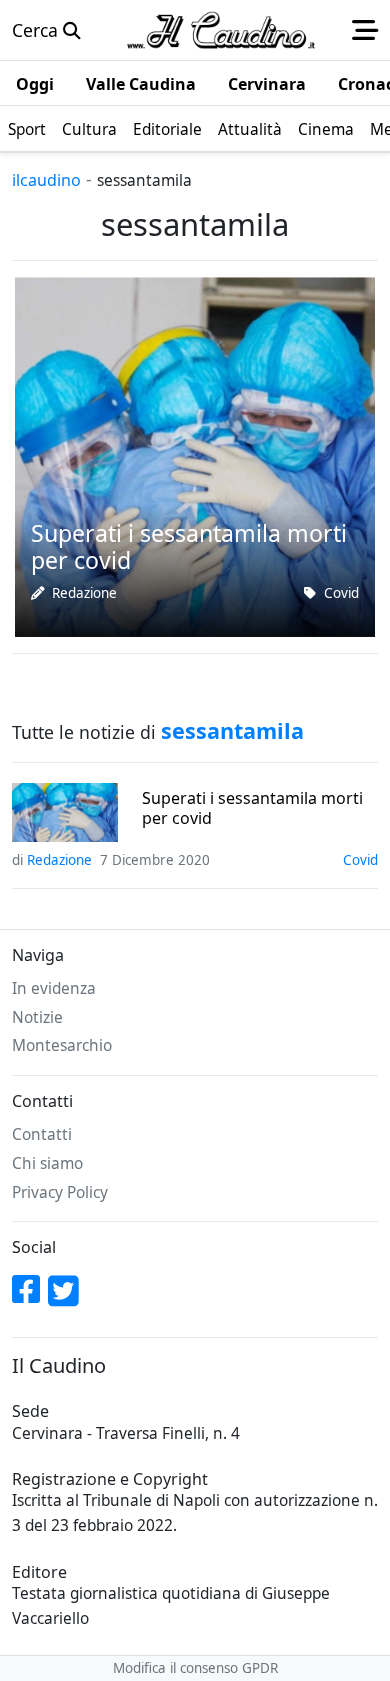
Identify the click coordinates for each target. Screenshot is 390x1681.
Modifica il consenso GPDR (195, 1668)
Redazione (84, 593)
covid (341, 593)
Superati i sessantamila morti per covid (252, 808)
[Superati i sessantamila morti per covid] (195, 454)
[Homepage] (221, 30)
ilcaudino (46, 180)
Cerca (37, 30)
